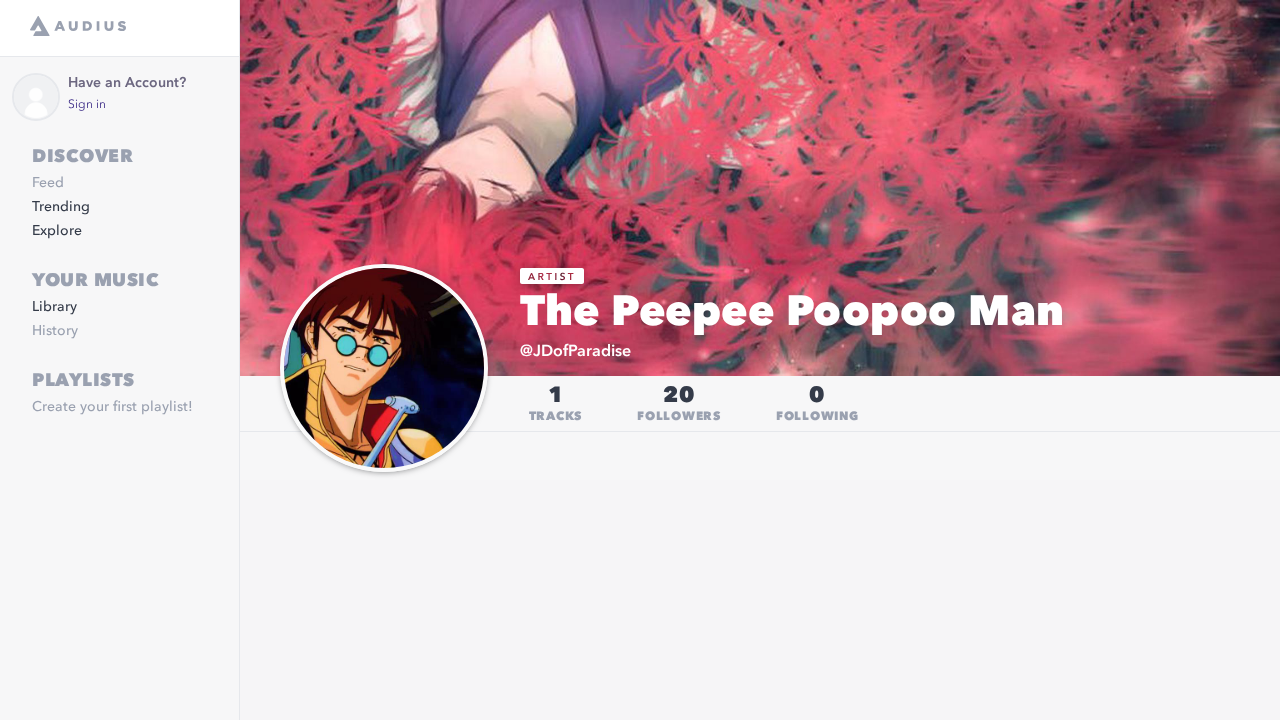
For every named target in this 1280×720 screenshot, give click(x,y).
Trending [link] (61, 207)
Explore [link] (57, 231)
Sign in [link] (87, 105)
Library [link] (54, 307)
